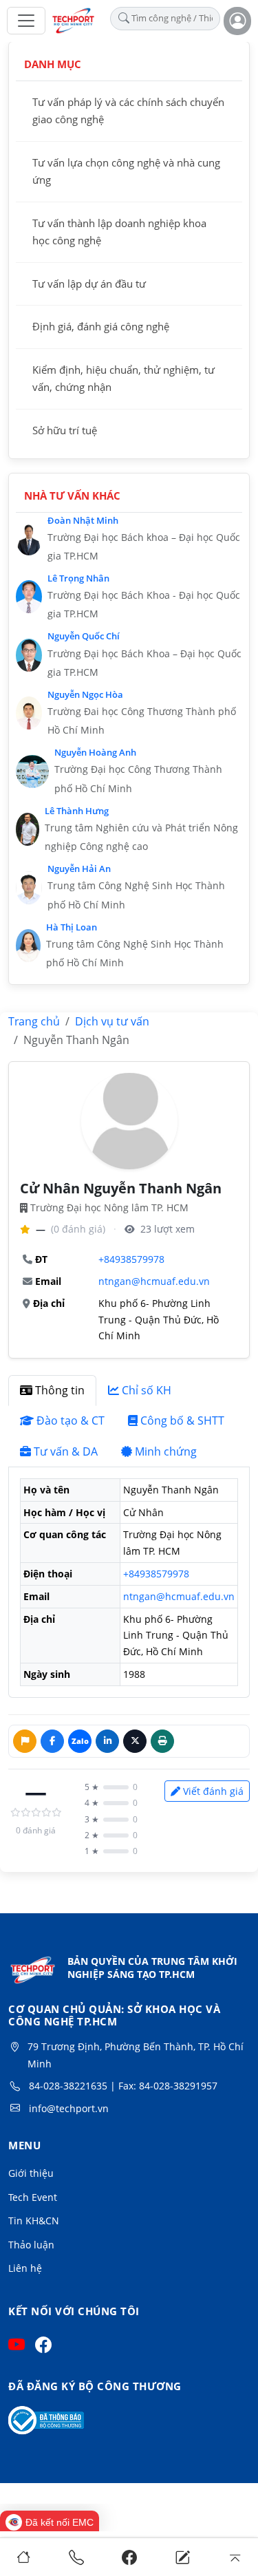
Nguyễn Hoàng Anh (95, 752)
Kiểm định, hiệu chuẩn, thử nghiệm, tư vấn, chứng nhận (123, 379)
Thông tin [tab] (60, 1390)
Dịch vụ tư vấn (112, 1021)
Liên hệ (25, 2268)
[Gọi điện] (76, 2557)
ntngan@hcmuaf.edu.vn (154, 1281)
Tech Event (33, 2197)
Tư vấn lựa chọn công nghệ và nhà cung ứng (126, 171)
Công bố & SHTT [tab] (182, 1420)
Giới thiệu (31, 2173)
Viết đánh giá (213, 1791)
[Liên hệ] (182, 2557)
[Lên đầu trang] (235, 2557)
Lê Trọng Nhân (78, 578)
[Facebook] (129, 2557)
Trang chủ (34, 1021)
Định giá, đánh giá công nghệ (101, 326)
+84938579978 (131, 1259)
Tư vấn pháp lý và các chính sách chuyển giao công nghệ (128, 111)
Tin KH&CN (34, 2221)
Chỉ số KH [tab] (147, 1390)
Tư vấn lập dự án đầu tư (89, 284)
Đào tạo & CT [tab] (71, 1420)
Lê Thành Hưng (77, 811)
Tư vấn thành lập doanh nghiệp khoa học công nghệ (119, 232)
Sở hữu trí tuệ (65, 430)
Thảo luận (31, 2245)
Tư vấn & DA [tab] (66, 1451)
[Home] (23, 2557)
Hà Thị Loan (72, 927)
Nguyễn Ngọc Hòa (85, 694)
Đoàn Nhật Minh (83, 520)
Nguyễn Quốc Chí (84, 636)
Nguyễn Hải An (79, 869)
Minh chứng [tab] (166, 1451)
